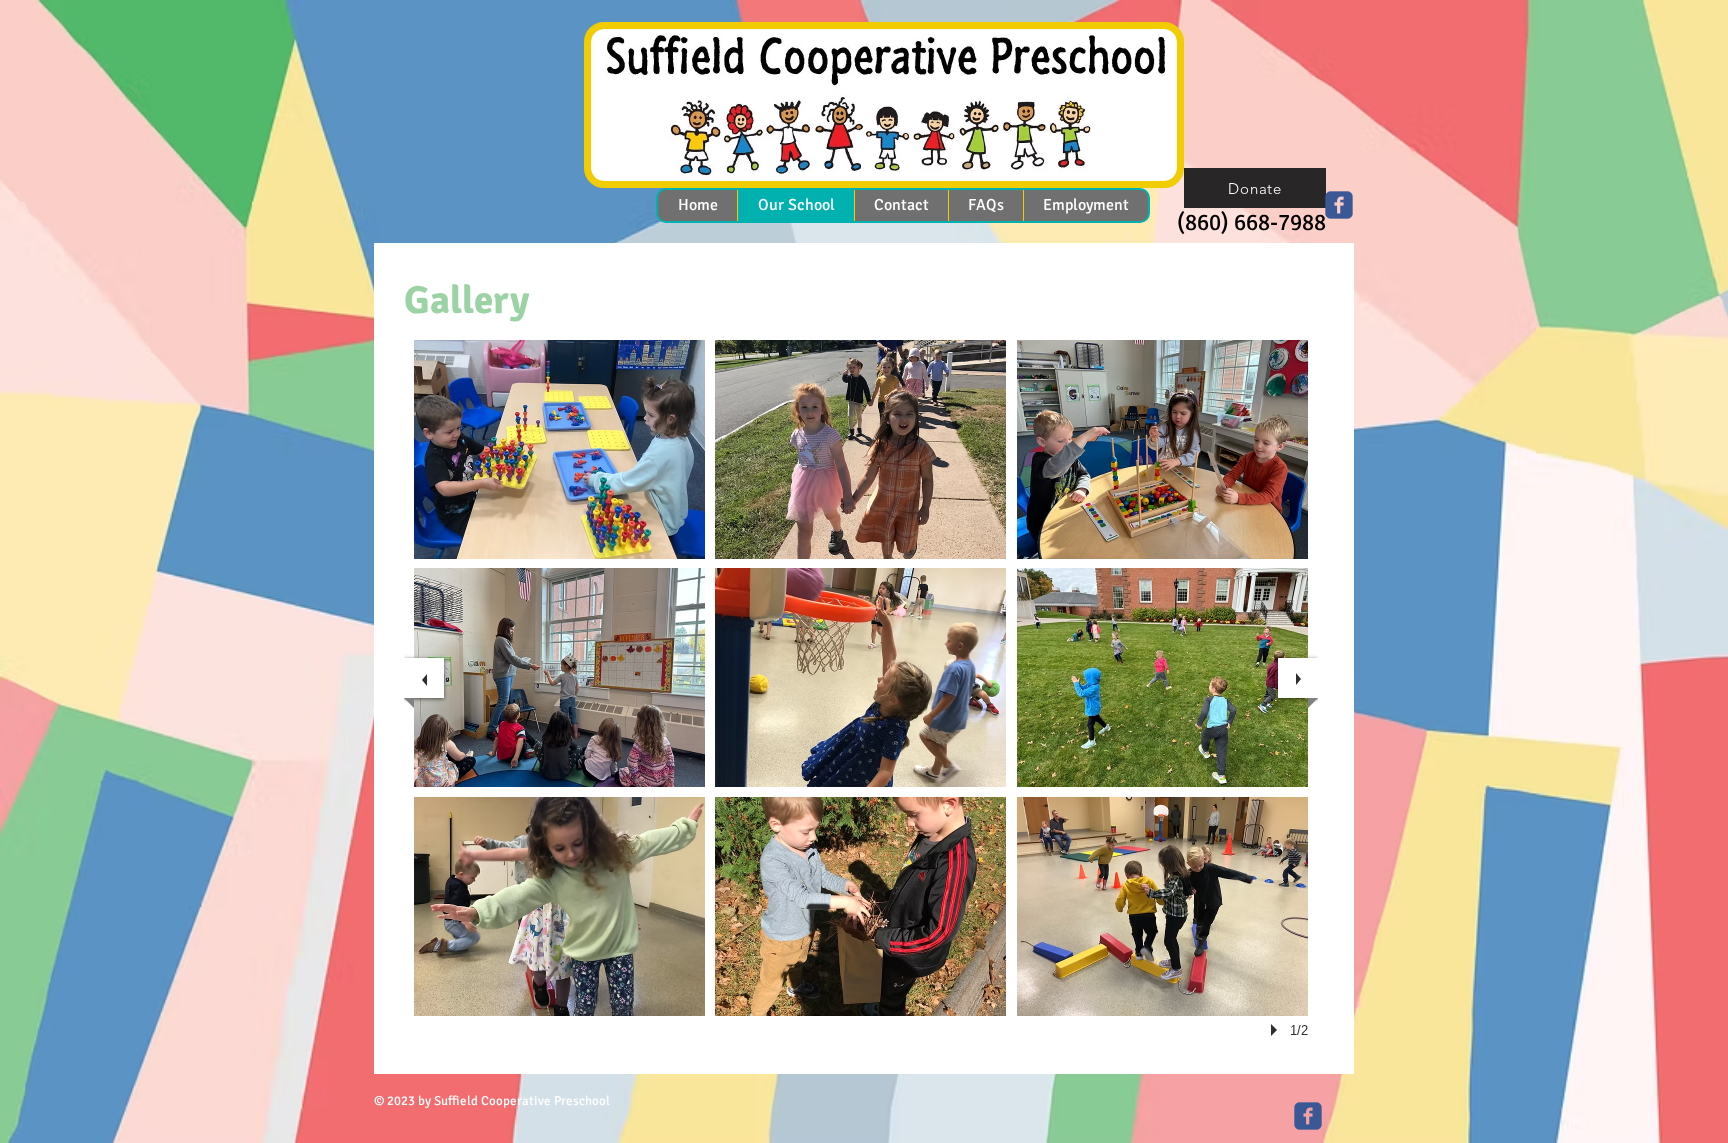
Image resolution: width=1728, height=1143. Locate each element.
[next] (1298, 678)
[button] (559, 449)
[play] (1277, 1030)
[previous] (424, 678)
